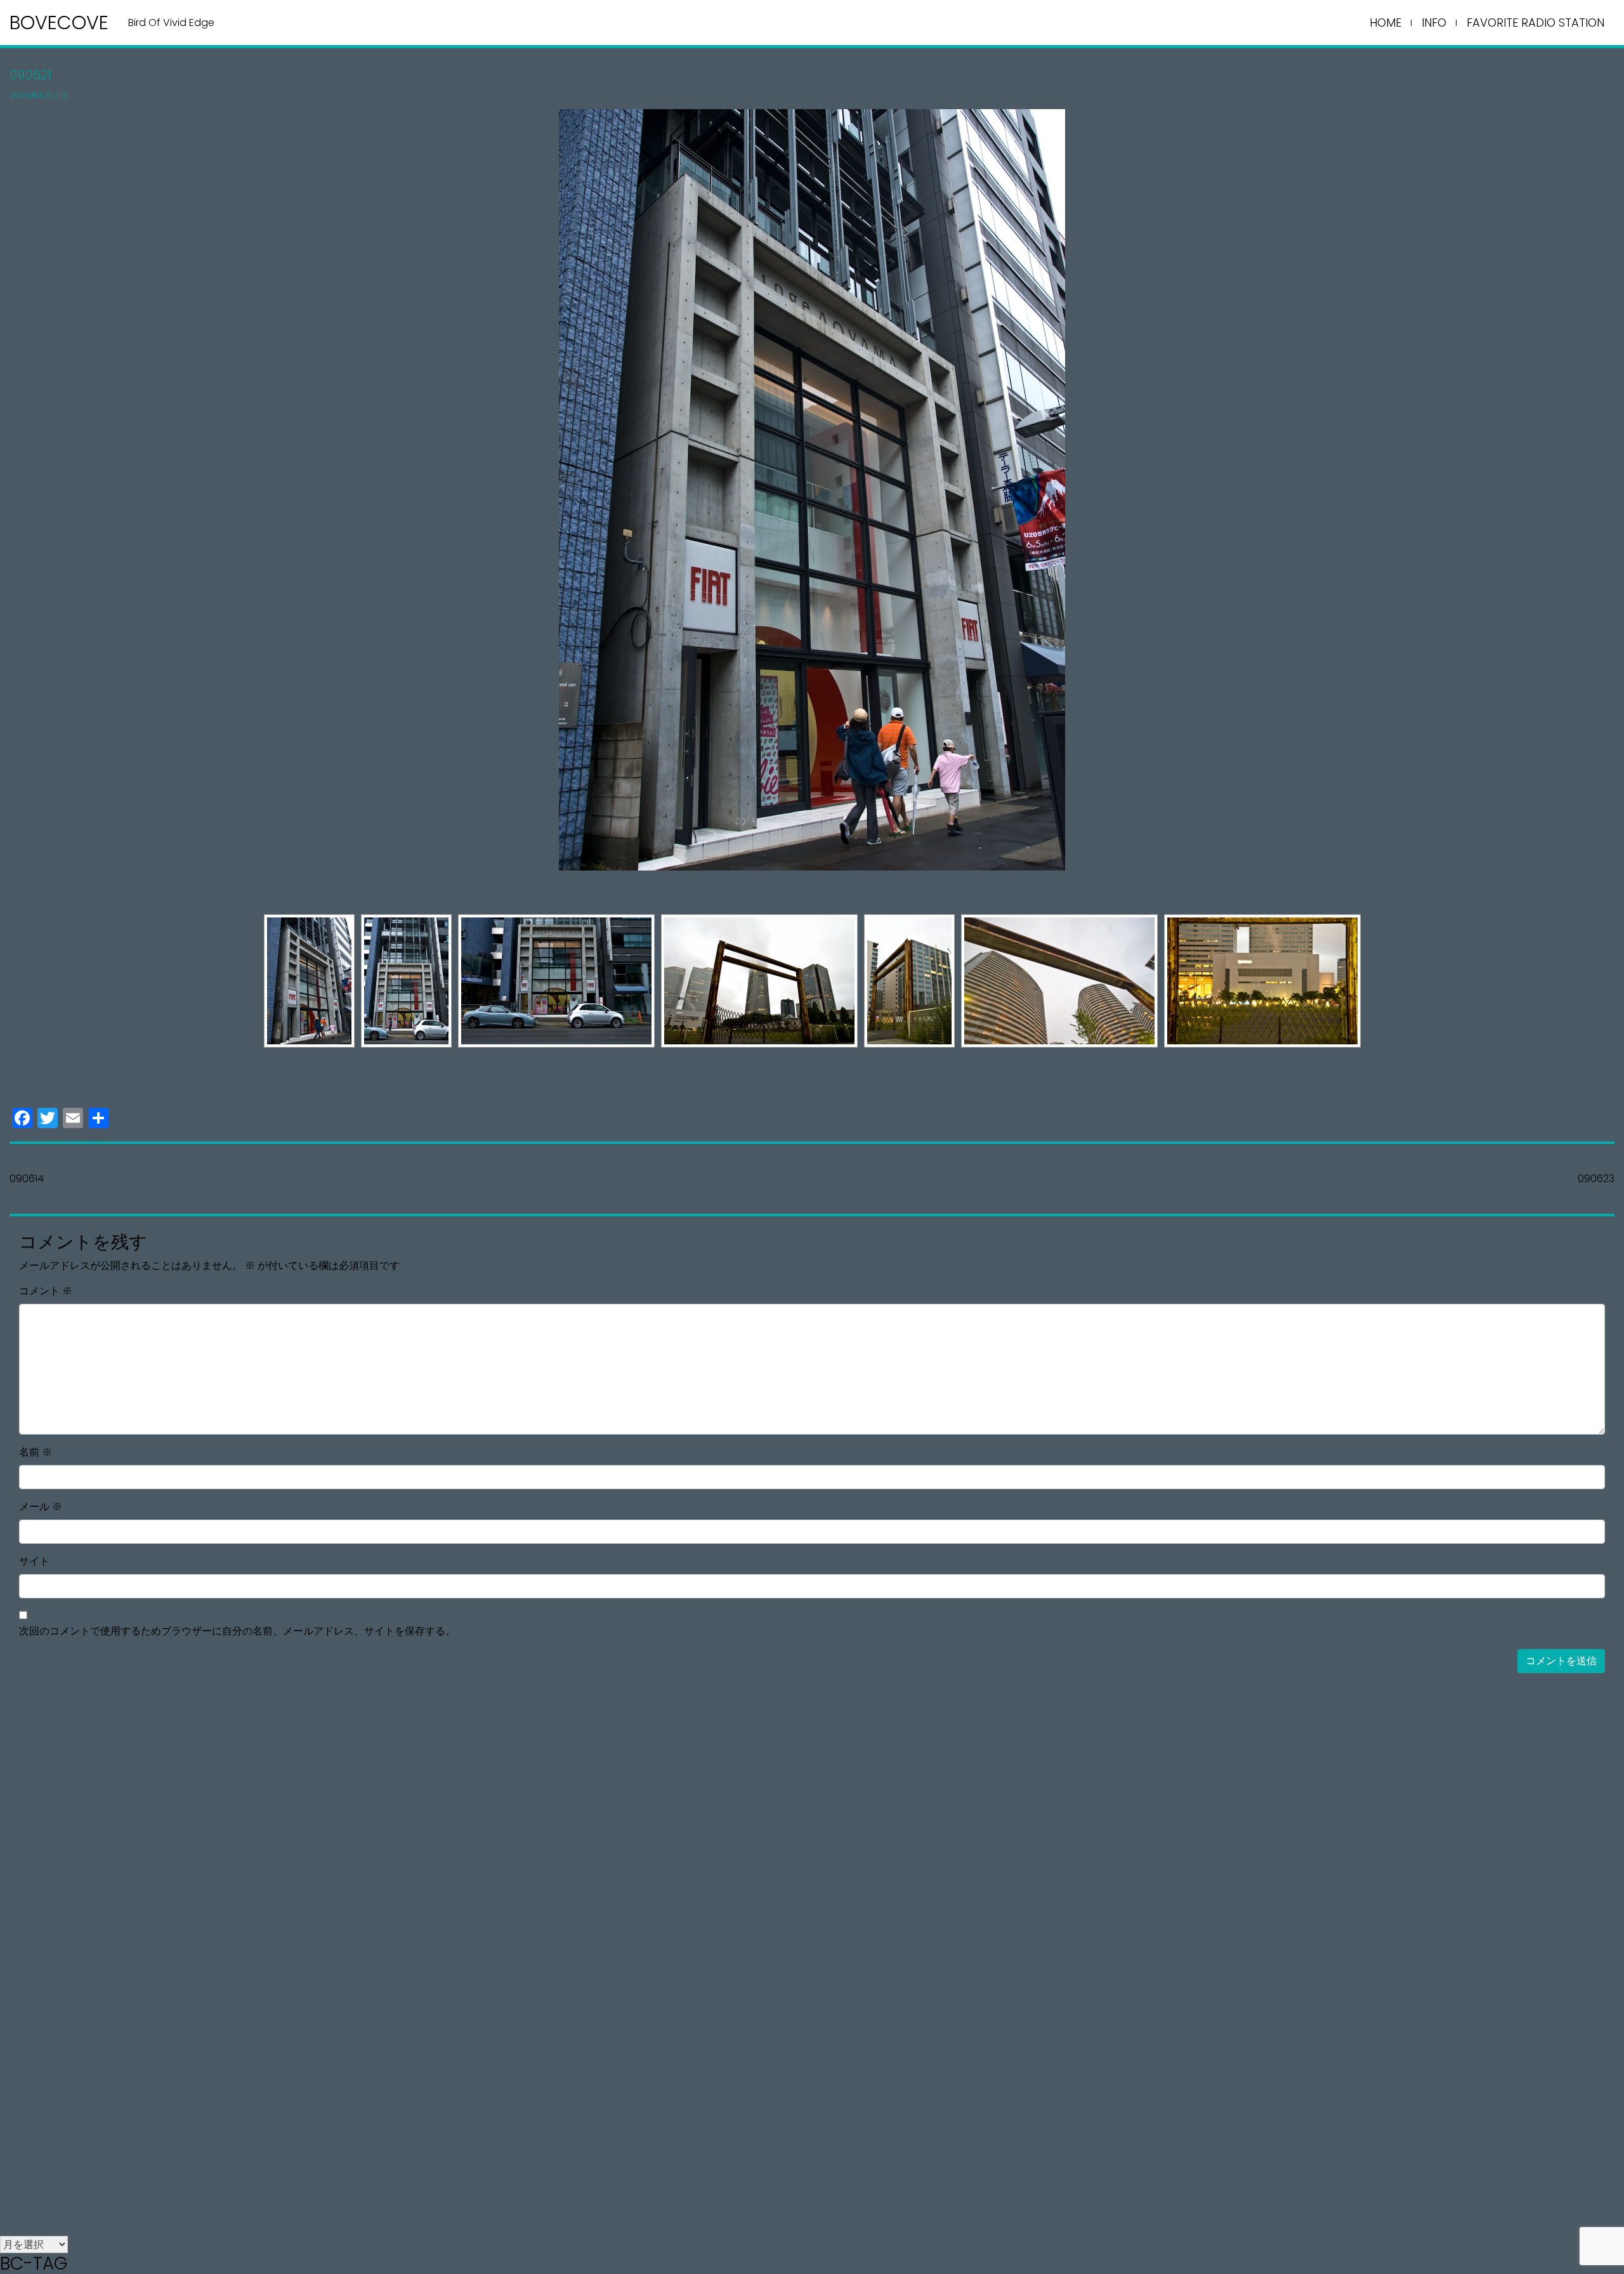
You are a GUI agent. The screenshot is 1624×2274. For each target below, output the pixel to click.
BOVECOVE (59, 23)
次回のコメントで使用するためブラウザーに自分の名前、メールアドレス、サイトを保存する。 (237, 1631)
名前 (36, 1452)
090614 (27, 1179)
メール (41, 1507)
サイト (34, 1561)
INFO (1434, 23)
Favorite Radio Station (1536, 23)
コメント (46, 1291)
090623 (1596, 1179)
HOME (1385, 23)
